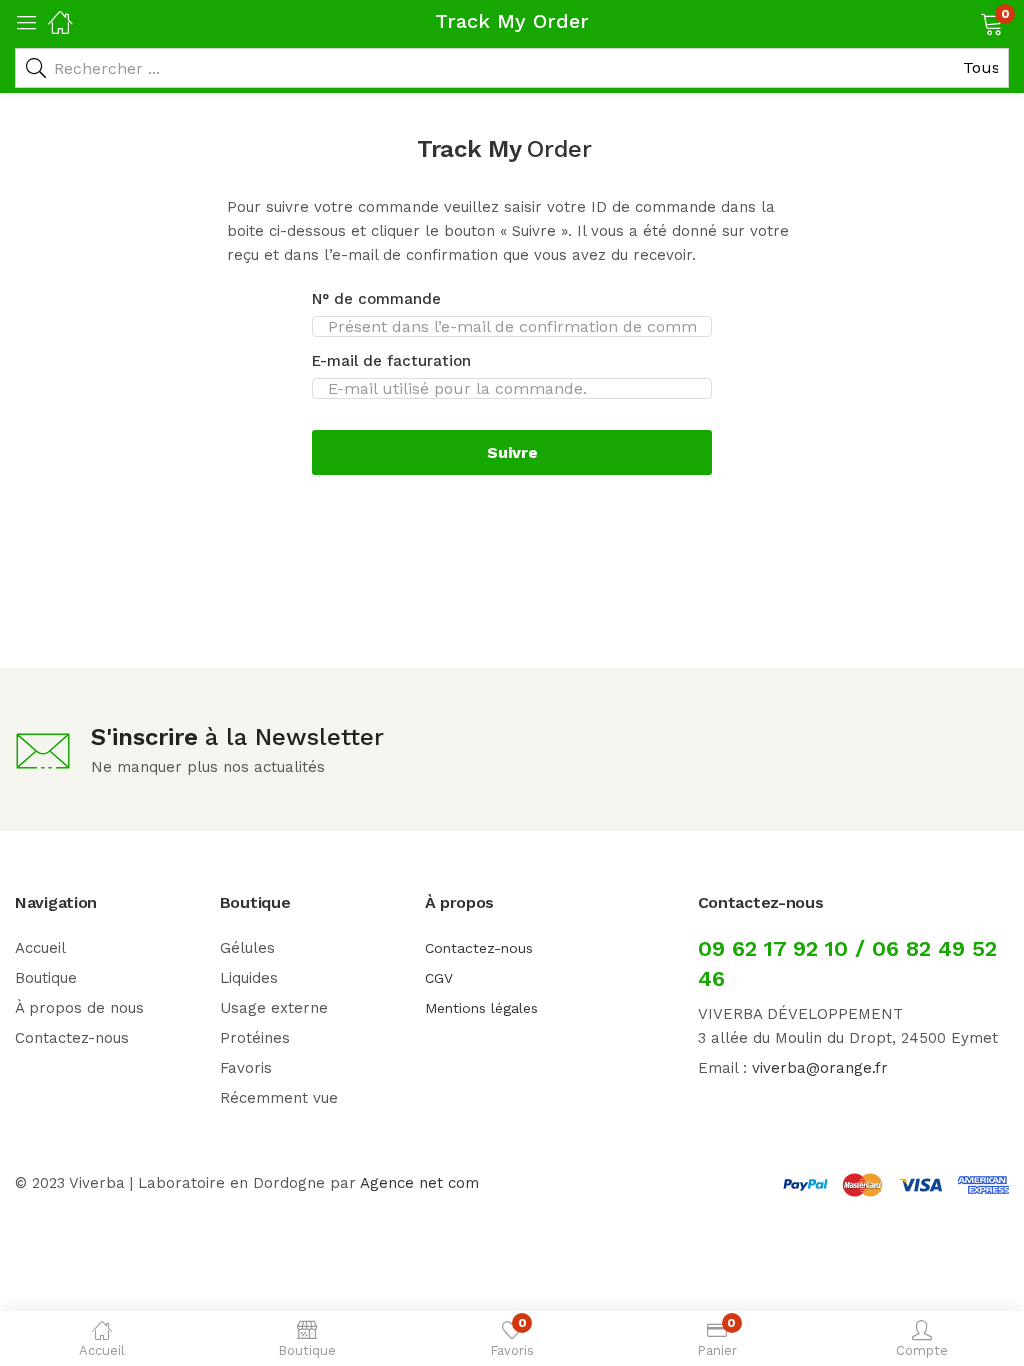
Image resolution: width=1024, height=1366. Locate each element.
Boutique (46, 978)
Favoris (246, 1068)
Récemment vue (279, 1098)
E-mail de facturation (391, 361)
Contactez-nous (72, 1038)
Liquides (249, 978)
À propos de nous (79, 1008)
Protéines (255, 1038)
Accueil (40, 948)
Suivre (512, 452)
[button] (966, 22)
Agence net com (419, 1183)
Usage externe (274, 1008)
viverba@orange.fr (820, 1068)
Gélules (247, 948)
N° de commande (376, 299)
